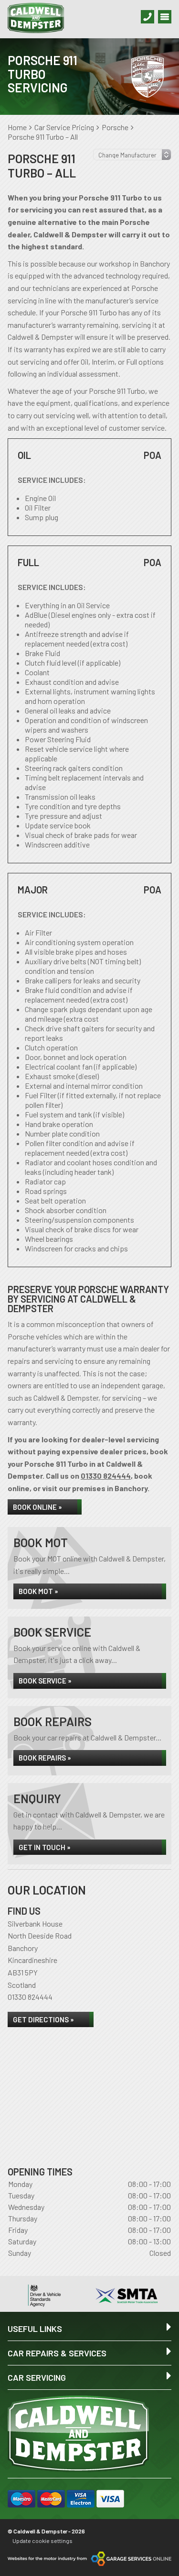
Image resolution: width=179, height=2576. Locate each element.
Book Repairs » (45, 1758)
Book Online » (37, 1507)
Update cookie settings (42, 2541)
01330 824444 (106, 1476)
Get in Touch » (45, 1847)
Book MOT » (38, 1591)
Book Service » (45, 1681)
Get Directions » (43, 2019)
